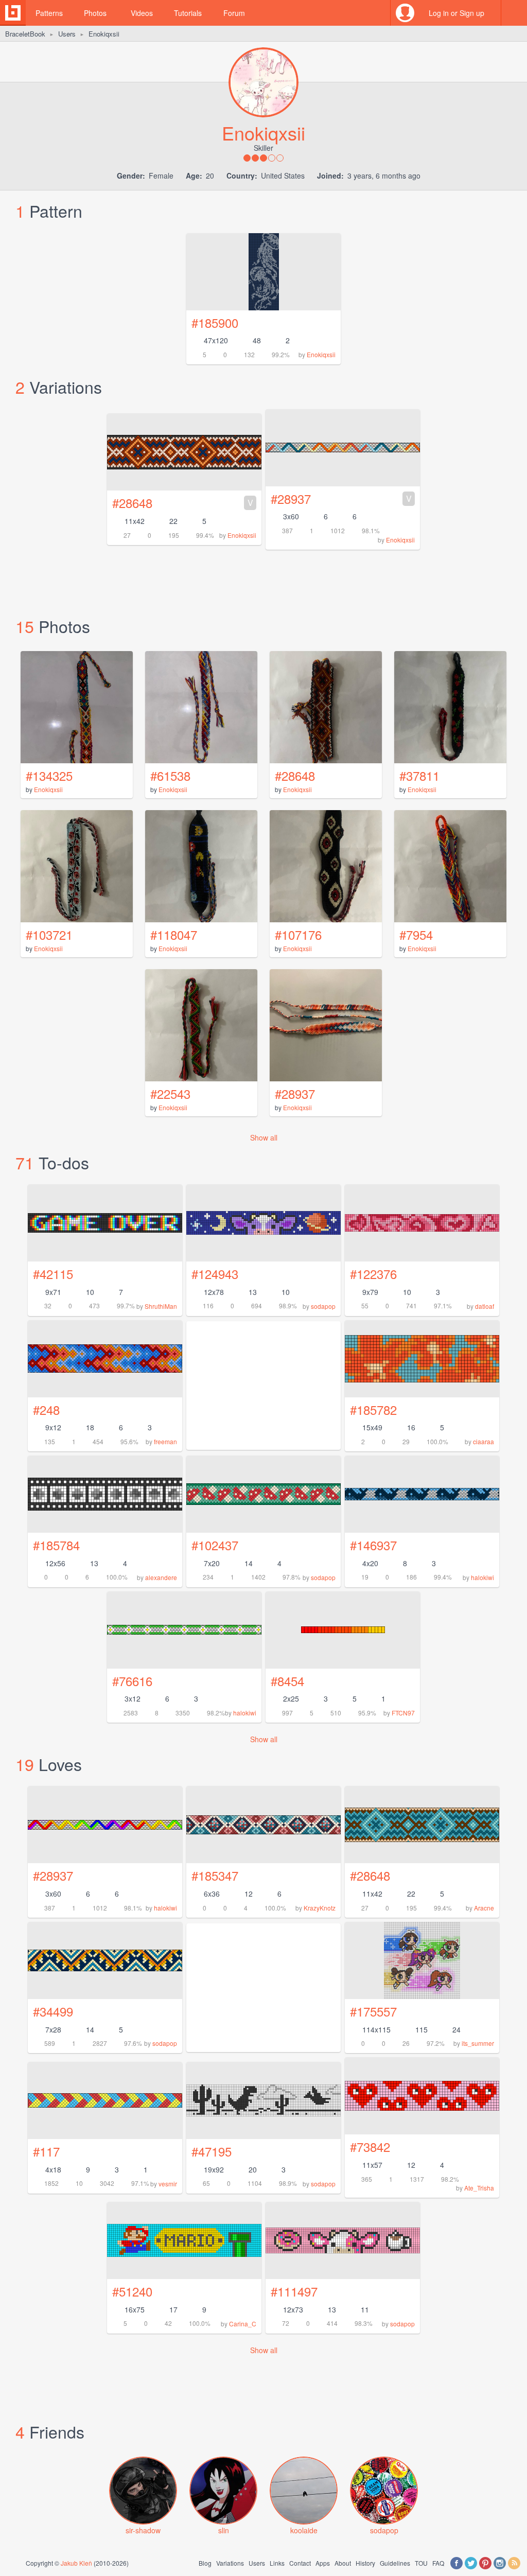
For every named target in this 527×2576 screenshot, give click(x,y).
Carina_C (243, 2324)
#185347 (215, 1875)
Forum (234, 13)
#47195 (212, 2151)
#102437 (215, 1545)
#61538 (170, 775)
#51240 (132, 2291)
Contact (300, 2563)
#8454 (287, 1681)
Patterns (49, 13)
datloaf (485, 1306)
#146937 (373, 1545)
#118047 (174, 934)
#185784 (56, 1545)
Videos (142, 13)
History (365, 2563)
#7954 (416, 934)
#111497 (294, 2291)
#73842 (370, 2146)
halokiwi (482, 1577)
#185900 (215, 322)
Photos (95, 13)
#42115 (53, 1274)
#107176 (298, 934)
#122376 (373, 1274)
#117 (46, 2151)
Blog (205, 2563)
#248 (46, 1409)
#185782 (373, 1409)
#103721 (49, 934)
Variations (230, 2563)
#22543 (170, 1093)
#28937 (341, 498)
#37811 (419, 775)
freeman (165, 1441)
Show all (264, 1137)
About (343, 2563)
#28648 (183, 503)
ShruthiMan (161, 1306)
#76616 (132, 1681)
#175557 (373, 2011)
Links (277, 2563)
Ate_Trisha (479, 2188)
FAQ (438, 2563)
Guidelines (395, 2563)
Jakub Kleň (76, 2563)
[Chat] (514, 13)
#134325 (49, 775)
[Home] (13, 13)
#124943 (215, 1274)
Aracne (484, 1908)
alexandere (161, 1577)
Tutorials (188, 13)
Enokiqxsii (321, 354)
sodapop (323, 1306)
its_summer (478, 2043)
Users (67, 34)
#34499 (53, 2011)
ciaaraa (484, 1441)
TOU (421, 2563)
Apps (323, 2563)
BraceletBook (25, 34)
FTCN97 (403, 1713)
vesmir (168, 2184)
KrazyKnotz (320, 1908)
